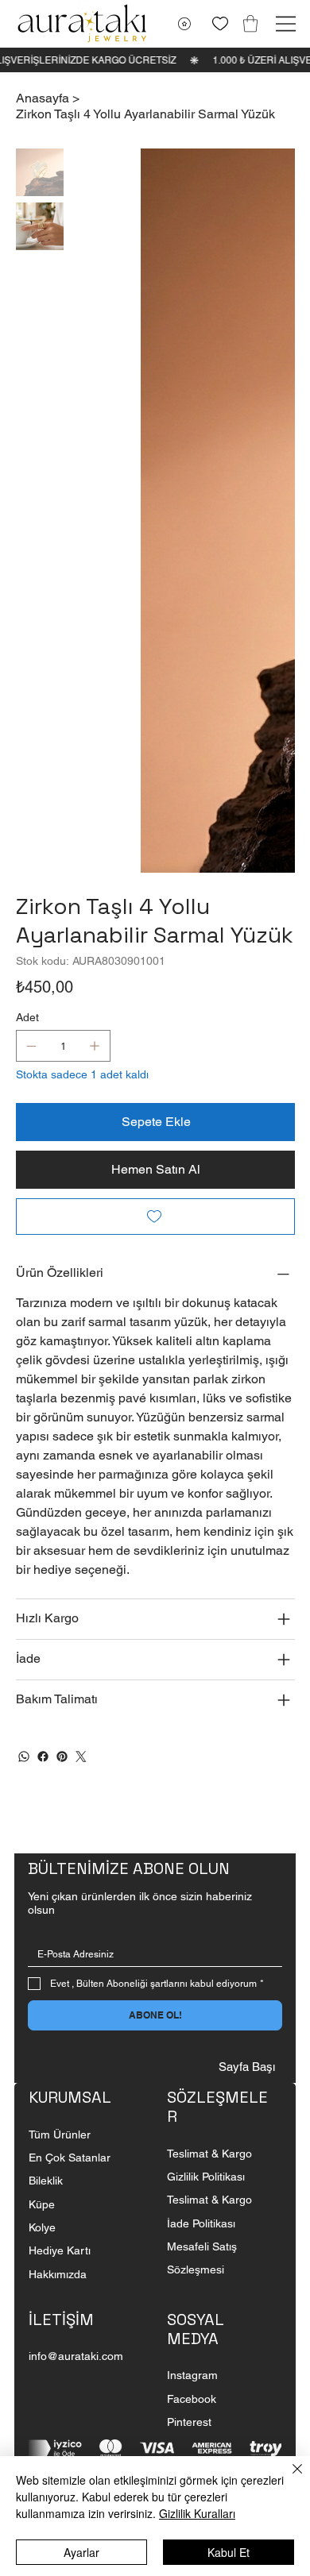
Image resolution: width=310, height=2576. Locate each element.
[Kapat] (288, 2478)
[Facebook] (43, 1311)
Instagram (192, 1930)
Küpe (43, 1759)
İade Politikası (201, 1778)
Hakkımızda (58, 1829)
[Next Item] (273, 288)
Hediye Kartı (60, 1805)
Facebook (192, 1953)
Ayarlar (81, 2552)
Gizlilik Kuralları (197, 2513)
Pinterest (189, 1976)
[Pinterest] (62, 1311)
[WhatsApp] (24, 1311)
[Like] (220, 23)
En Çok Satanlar (70, 1712)
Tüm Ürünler (60, 1689)
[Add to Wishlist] (155, 771)
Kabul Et (229, 2552)
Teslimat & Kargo (209, 1708)
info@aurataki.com (76, 1911)
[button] (250, 23)
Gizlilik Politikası (206, 1731)
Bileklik (46, 1735)
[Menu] (286, 24)
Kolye (42, 1782)
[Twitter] (81, 1311)
